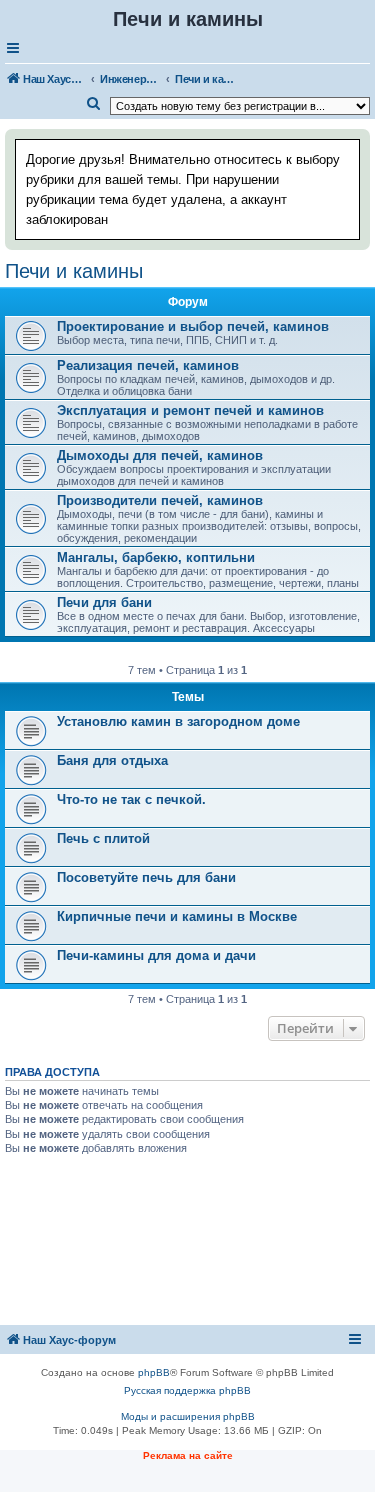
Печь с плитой (103, 838)
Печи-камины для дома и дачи (156, 955)
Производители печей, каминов (160, 500)
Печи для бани (104, 602)
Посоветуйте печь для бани (146, 877)
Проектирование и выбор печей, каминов (193, 326)
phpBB (154, 1372)
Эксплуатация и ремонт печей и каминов (190, 410)
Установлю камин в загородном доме (178, 721)
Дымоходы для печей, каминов (160, 455)
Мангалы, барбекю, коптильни (156, 557)
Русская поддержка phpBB (187, 1390)
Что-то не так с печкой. (131, 799)
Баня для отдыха (112, 760)
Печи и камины (74, 271)
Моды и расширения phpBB (188, 1416)
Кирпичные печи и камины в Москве (177, 916)
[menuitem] (94, 104)
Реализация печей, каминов (148, 365)
